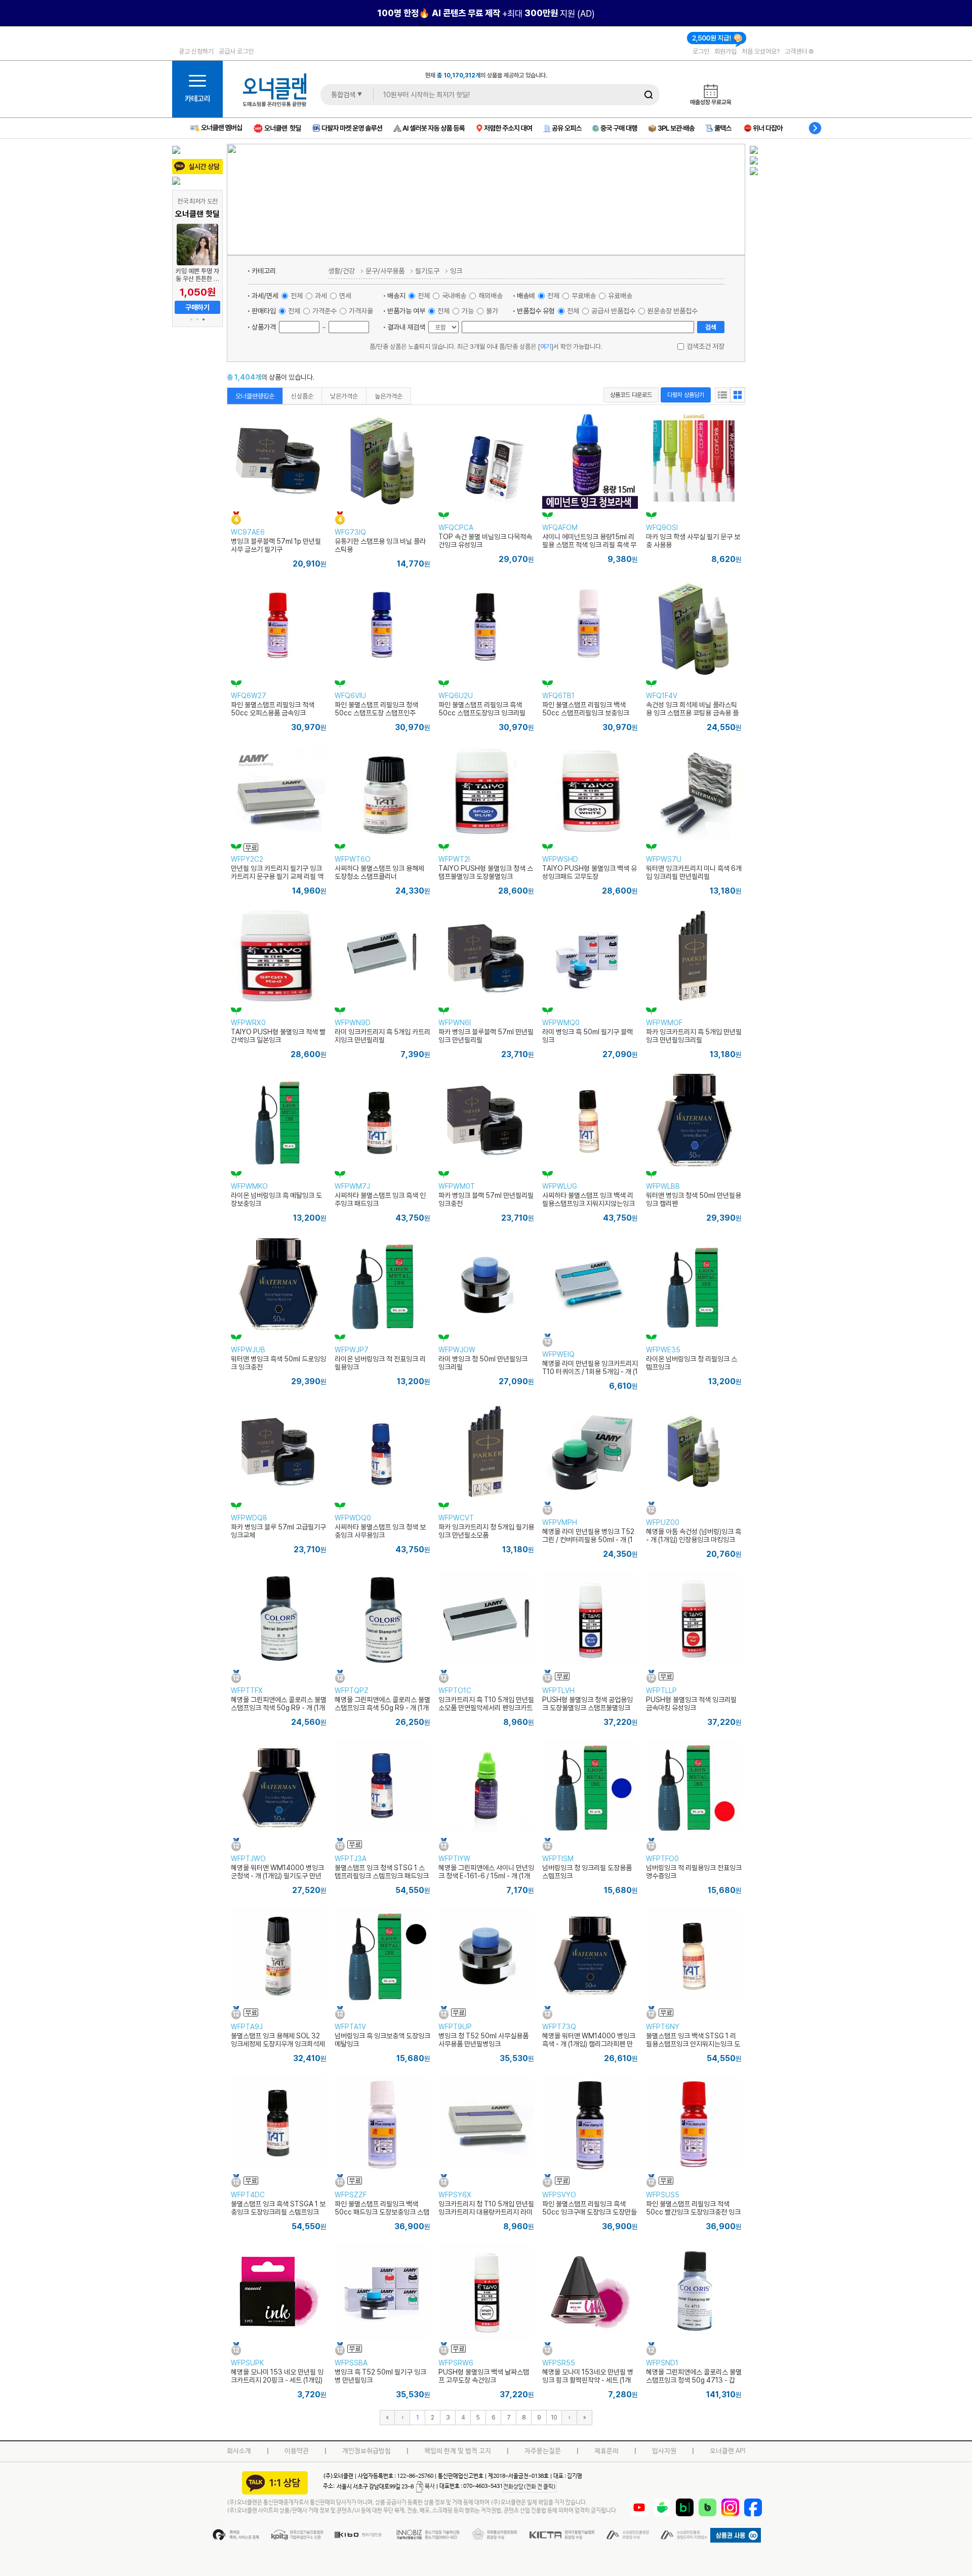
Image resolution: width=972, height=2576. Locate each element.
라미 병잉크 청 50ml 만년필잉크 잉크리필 (483, 1363)
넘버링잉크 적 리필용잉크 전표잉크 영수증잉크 (694, 1872)
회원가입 (725, 51)
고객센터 (797, 51)
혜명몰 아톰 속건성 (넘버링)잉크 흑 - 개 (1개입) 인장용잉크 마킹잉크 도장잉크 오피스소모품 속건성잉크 (694, 1540)
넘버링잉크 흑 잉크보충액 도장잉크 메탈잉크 (382, 2040)
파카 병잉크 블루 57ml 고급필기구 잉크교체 (278, 1531)
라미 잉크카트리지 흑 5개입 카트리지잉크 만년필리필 (382, 1036)
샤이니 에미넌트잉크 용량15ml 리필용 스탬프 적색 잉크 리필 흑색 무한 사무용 (589, 545)
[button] (191, 319)
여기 (546, 346)
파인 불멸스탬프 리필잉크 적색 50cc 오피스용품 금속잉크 (273, 709)
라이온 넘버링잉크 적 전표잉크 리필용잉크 (380, 1363)
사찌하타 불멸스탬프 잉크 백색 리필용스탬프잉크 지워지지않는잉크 (589, 1199)
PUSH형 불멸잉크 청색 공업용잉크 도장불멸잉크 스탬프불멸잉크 (588, 1704)
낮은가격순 (344, 396)
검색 (711, 327)
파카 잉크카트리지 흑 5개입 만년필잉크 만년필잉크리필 (694, 1036)
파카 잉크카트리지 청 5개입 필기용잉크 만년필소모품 (486, 1531)
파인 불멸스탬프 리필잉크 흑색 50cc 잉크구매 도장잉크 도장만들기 (590, 2212)
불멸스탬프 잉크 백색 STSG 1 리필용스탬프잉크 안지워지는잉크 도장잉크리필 (693, 2044)
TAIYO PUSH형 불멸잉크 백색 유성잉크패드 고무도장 (590, 872)
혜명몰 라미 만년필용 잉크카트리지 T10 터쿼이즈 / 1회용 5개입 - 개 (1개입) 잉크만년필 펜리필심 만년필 (590, 1372)
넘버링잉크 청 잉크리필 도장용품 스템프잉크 (587, 1872)
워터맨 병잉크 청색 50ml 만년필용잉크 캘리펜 (694, 1199)
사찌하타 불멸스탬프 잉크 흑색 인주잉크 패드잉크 (380, 1199)
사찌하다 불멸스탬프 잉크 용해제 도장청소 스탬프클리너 (379, 872)
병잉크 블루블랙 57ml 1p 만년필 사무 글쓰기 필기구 (276, 545)
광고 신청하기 (196, 51)
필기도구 (427, 271)
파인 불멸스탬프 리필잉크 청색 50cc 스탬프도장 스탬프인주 (376, 709)
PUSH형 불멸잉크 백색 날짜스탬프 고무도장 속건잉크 (484, 2376)
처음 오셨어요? (761, 51)
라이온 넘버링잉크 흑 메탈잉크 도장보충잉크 (276, 1199)
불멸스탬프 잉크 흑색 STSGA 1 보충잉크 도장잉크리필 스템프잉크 (278, 2208)
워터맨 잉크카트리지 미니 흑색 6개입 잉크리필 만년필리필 (694, 872)
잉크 (456, 271)
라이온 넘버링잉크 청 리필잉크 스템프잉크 (692, 1363)
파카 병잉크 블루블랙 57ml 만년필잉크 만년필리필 (486, 1036)
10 (554, 2417)
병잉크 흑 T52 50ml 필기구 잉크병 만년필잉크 (380, 2376)
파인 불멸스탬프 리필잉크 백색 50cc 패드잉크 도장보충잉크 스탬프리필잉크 (382, 2212)
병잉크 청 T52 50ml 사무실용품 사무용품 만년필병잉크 (483, 2040)
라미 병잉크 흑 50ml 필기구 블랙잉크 (588, 1036)
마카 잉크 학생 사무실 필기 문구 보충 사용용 (693, 541)
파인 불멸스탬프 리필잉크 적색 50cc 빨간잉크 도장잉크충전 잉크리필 (693, 2212)
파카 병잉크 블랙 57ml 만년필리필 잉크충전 (486, 1199)
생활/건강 (341, 271)
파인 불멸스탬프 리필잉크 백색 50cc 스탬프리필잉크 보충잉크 (586, 709)
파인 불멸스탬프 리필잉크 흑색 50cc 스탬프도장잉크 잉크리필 (482, 709)
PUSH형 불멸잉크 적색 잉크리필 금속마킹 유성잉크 (691, 1704)
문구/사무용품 (385, 271)
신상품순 (302, 396)
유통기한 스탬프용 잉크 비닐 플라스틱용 (380, 545)
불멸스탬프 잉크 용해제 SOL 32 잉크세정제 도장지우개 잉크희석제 (278, 2040)
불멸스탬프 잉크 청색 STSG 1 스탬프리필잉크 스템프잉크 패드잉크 (382, 1872)
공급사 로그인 (236, 51)
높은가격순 (389, 396)
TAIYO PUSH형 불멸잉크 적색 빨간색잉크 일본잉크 (278, 1036)
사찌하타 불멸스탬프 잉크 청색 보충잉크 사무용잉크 (380, 1531)
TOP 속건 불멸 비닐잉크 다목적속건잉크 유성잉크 (485, 541)
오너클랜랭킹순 (255, 396)
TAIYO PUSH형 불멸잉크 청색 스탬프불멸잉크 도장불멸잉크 (486, 872)
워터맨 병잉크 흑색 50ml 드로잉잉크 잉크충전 (278, 1363)
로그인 (701, 51)
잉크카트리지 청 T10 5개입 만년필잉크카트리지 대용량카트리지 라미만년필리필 (486, 2212)
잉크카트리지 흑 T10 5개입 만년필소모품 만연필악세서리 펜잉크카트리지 (486, 1708)
